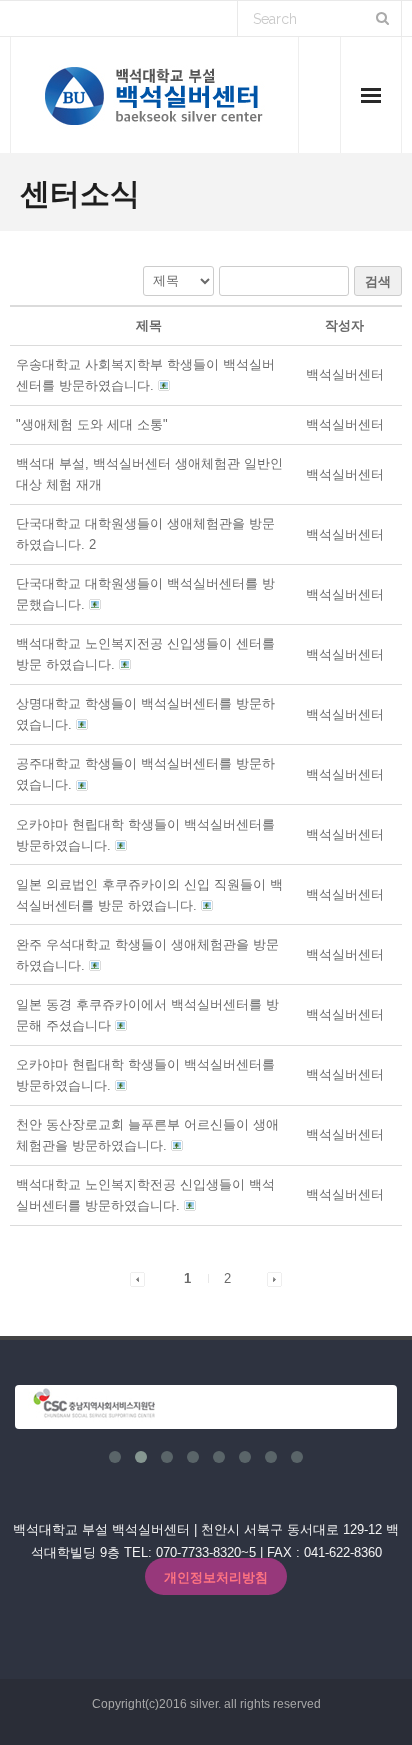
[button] (345, 374)
